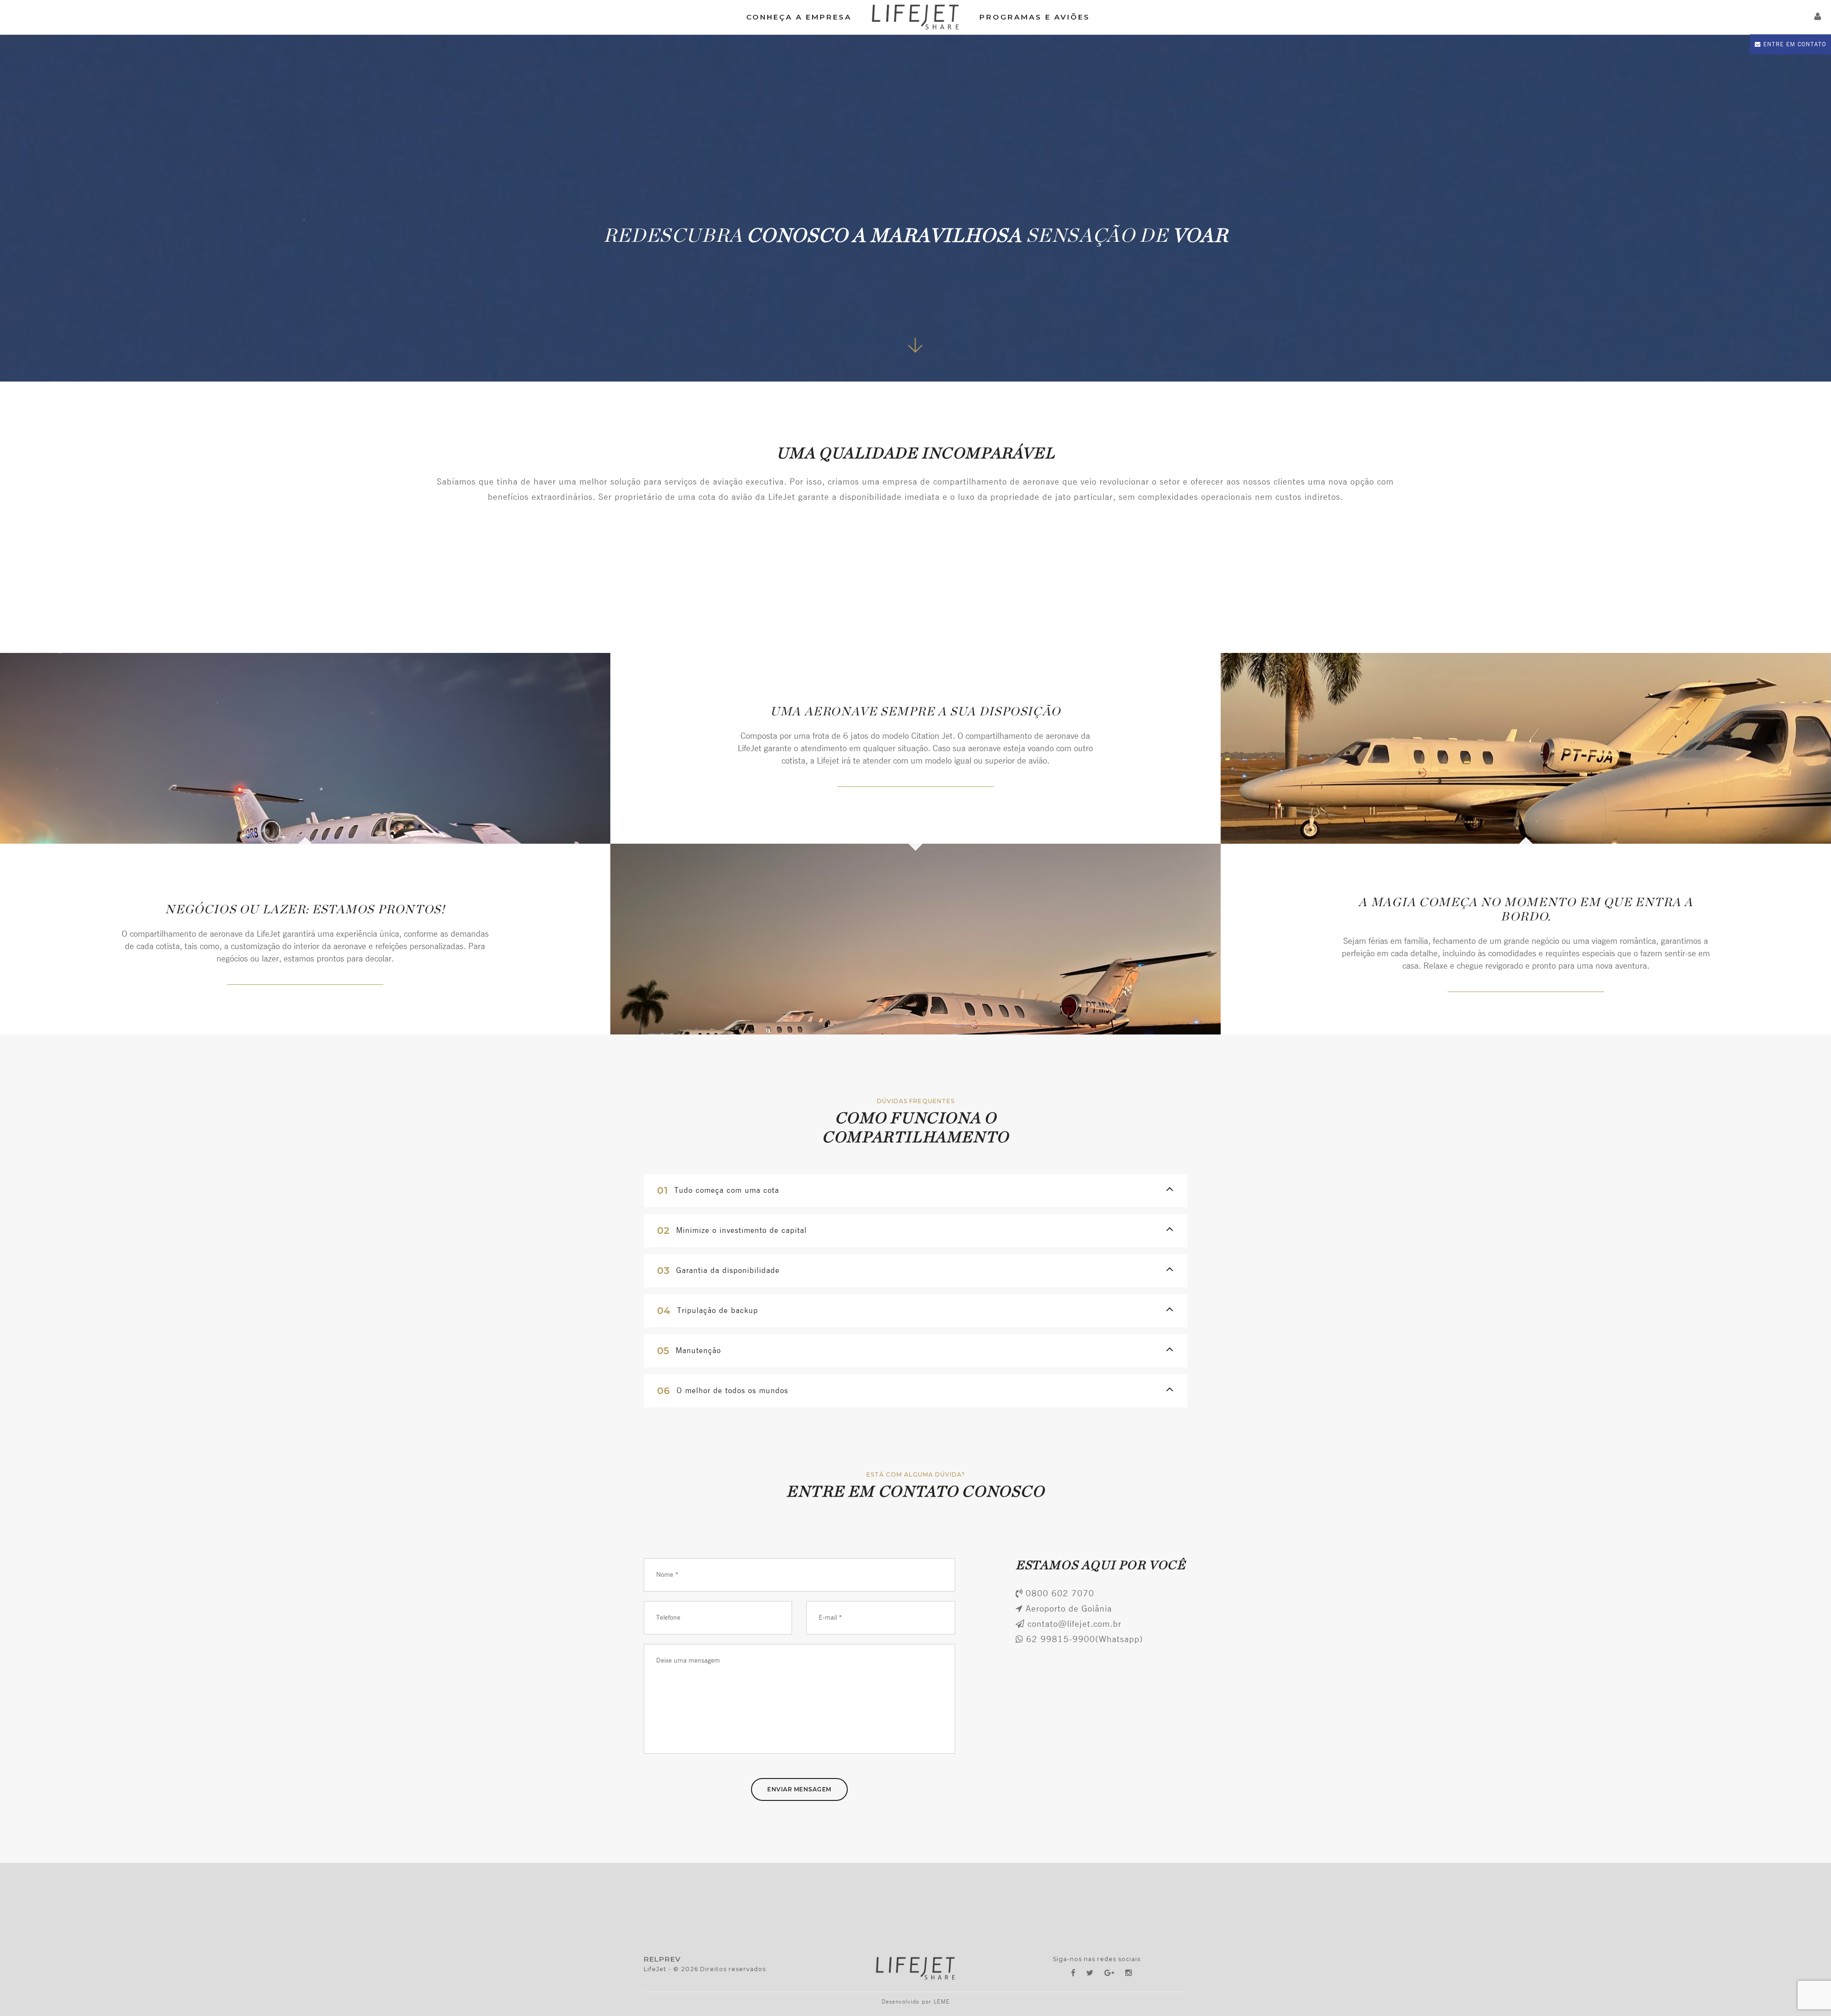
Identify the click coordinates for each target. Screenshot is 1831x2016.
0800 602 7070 (1060, 1594)
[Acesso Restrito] (1818, 17)
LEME (942, 2002)
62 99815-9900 (1061, 1640)
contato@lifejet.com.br (1075, 1624)
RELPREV (662, 1959)
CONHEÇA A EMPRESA (799, 17)
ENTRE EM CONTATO (1794, 44)
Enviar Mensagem (799, 1789)
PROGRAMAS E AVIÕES (1035, 17)
